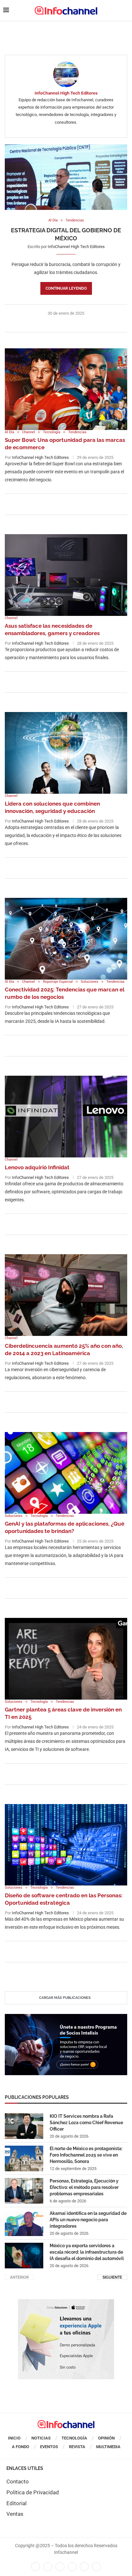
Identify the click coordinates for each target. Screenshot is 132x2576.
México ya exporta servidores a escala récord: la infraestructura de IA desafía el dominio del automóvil (87, 2252)
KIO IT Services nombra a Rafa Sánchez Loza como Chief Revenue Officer (86, 2122)
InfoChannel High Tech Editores (66, 93)
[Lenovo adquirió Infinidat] (66, 1117)
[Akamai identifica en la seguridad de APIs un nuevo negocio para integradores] (24, 2223)
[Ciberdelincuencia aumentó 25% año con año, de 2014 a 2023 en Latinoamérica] (66, 1295)
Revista (77, 2447)
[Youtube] (72, 2567)
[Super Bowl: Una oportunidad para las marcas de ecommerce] (66, 389)
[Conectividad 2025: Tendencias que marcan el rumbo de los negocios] (66, 939)
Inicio (14, 2438)
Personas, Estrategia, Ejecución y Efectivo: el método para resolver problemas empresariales (84, 2187)
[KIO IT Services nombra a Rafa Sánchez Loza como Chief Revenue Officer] (24, 2126)
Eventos (49, 2447)
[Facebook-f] (36, 2567)
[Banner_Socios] (66, 2017)
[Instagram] (96, 2567)
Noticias (41, 2438)
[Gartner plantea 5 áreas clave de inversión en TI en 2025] (66, 1659)
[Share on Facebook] (60, 324)
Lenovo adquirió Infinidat (37, 1167)
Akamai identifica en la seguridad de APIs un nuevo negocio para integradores (88, 2220)
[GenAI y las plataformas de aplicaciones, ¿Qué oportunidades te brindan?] (66, 1473)
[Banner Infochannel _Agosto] (66, 2302)
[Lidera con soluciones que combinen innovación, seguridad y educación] (66, 753)
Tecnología (74, 2438)
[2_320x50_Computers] (66, 28)
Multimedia (108, 2447)
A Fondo (21, 2447)
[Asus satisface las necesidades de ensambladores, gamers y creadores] (66, 575)
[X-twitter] (48, 2567)
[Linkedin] (60, 2567)
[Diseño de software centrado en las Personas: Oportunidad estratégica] (66, 1845)
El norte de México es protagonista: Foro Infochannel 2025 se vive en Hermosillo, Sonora (86, 2155)
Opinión (106, 2438)
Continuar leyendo (66, 288)
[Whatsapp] (84, 2567)
